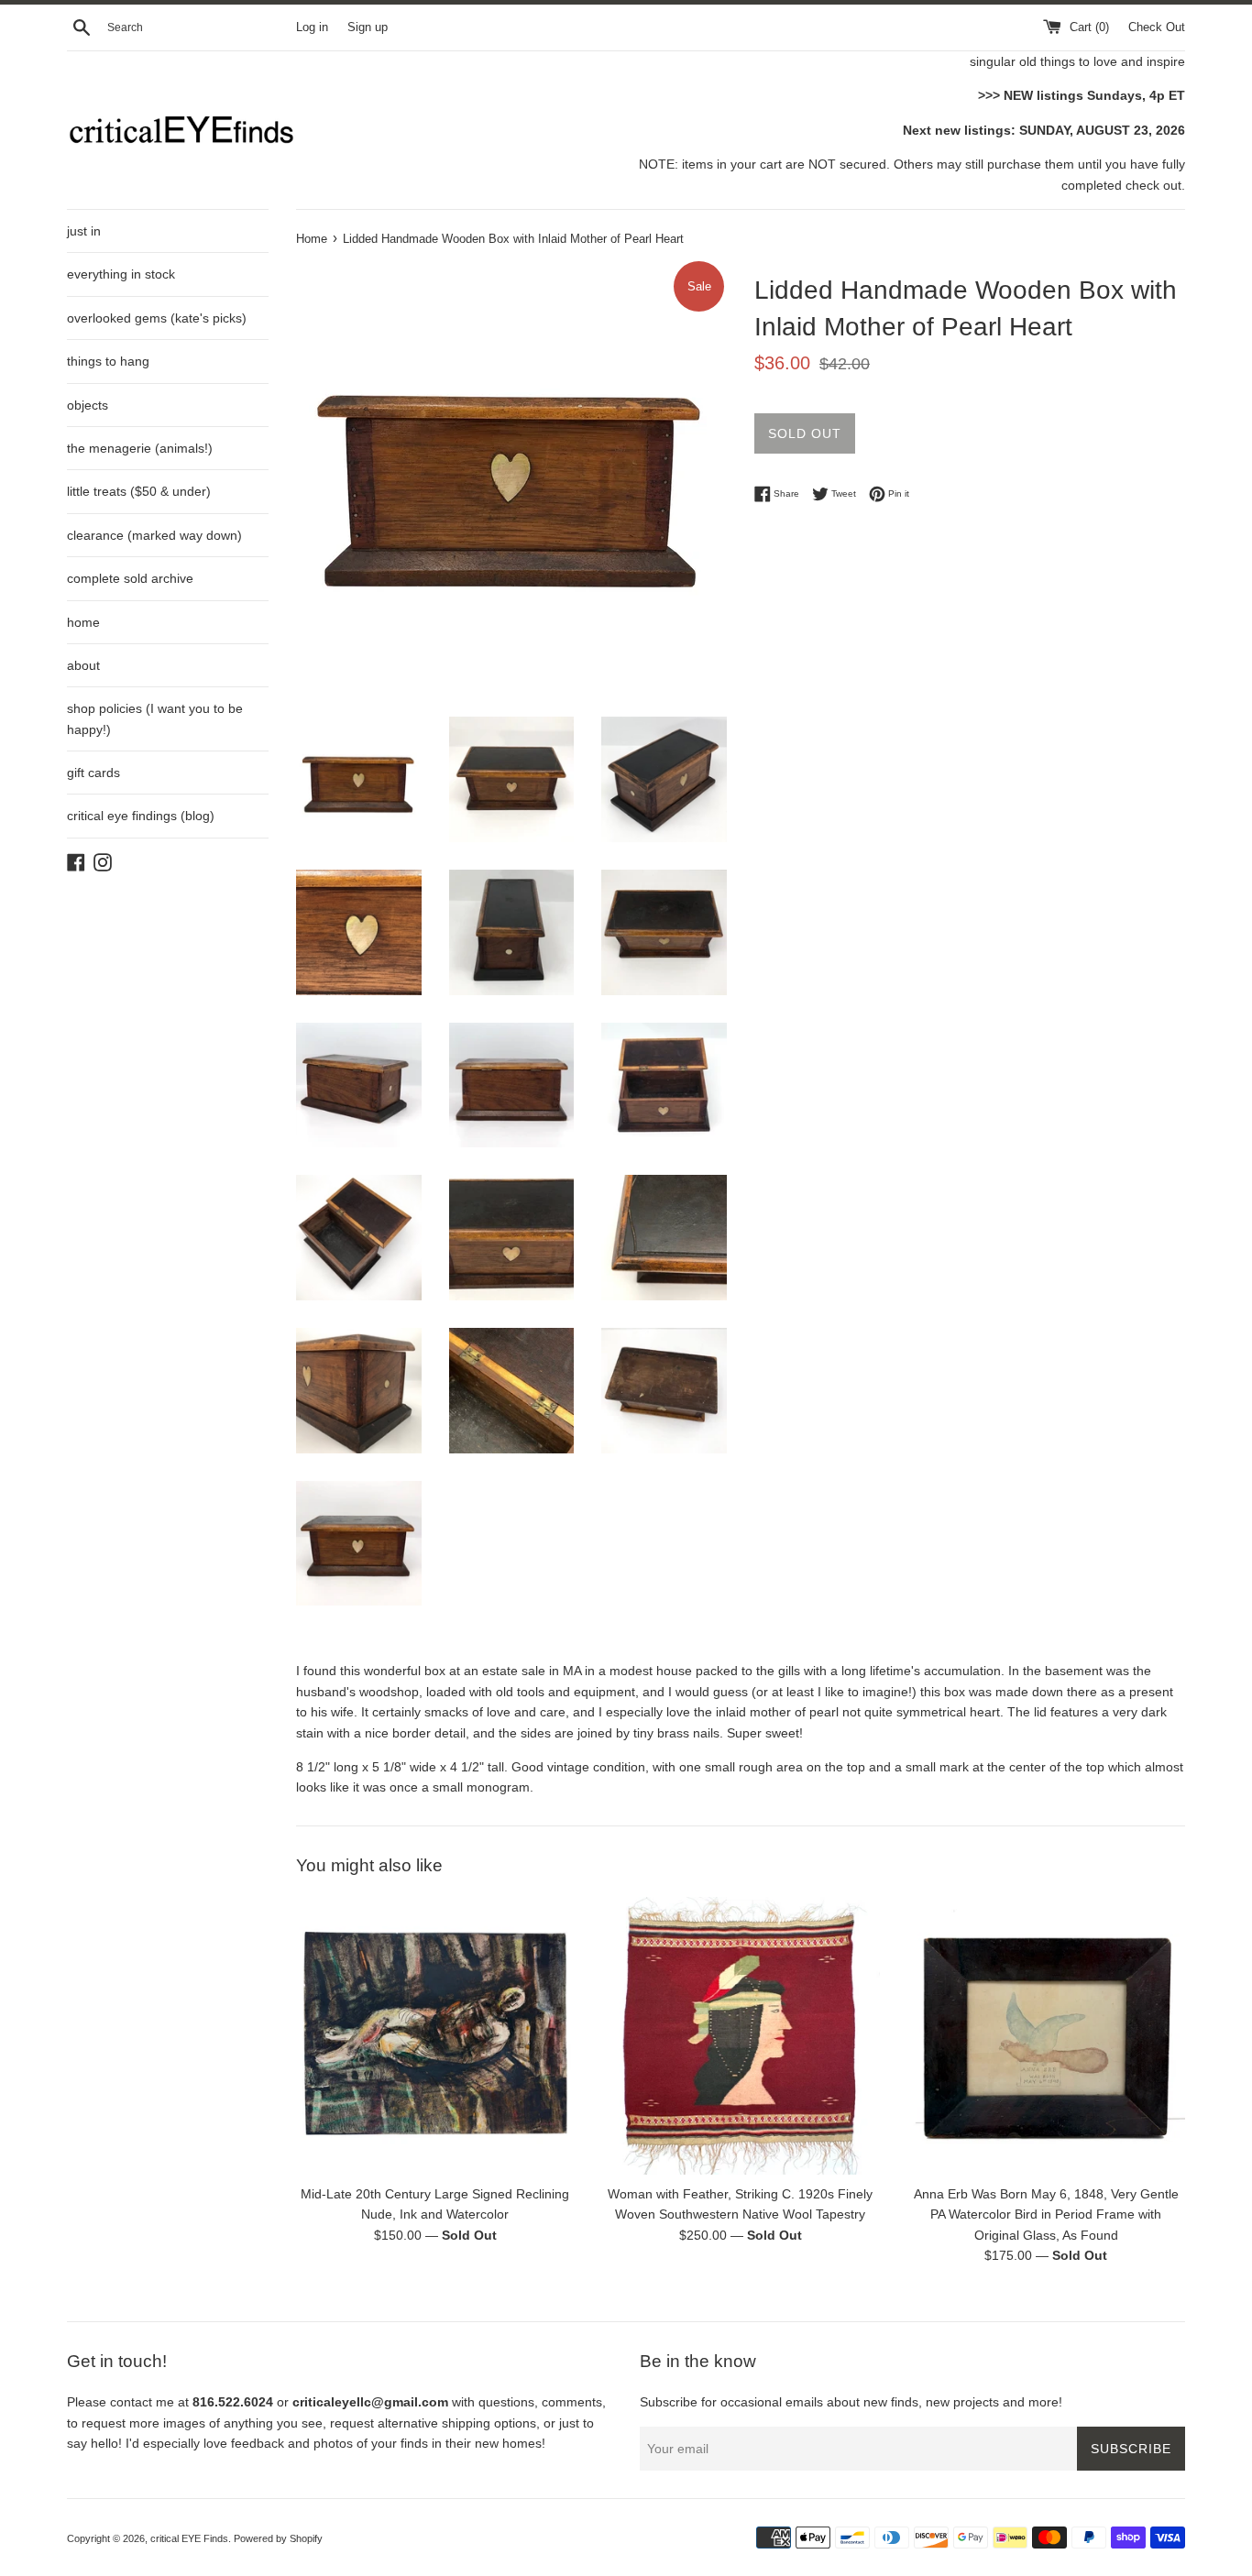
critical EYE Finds (189, 2538)
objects (88, 405)
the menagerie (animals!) (140, 448)
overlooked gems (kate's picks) (157, 318)
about (83, 665)
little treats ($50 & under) (139, 491)
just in (84, 231)
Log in (312, 27)
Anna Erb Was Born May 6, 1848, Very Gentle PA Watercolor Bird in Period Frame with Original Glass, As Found (1046, 2214)
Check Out (1157, 27)
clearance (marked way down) (154, 535)
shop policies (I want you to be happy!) (155, 718)
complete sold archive (130, 578)
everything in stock (121, 274)
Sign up (368, 27)
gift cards (93, 773)
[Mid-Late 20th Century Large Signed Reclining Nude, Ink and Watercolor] (435, 2036)
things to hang (108, 361)
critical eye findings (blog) (141, 816)
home (83, 622)
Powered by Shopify (278, 2538)
